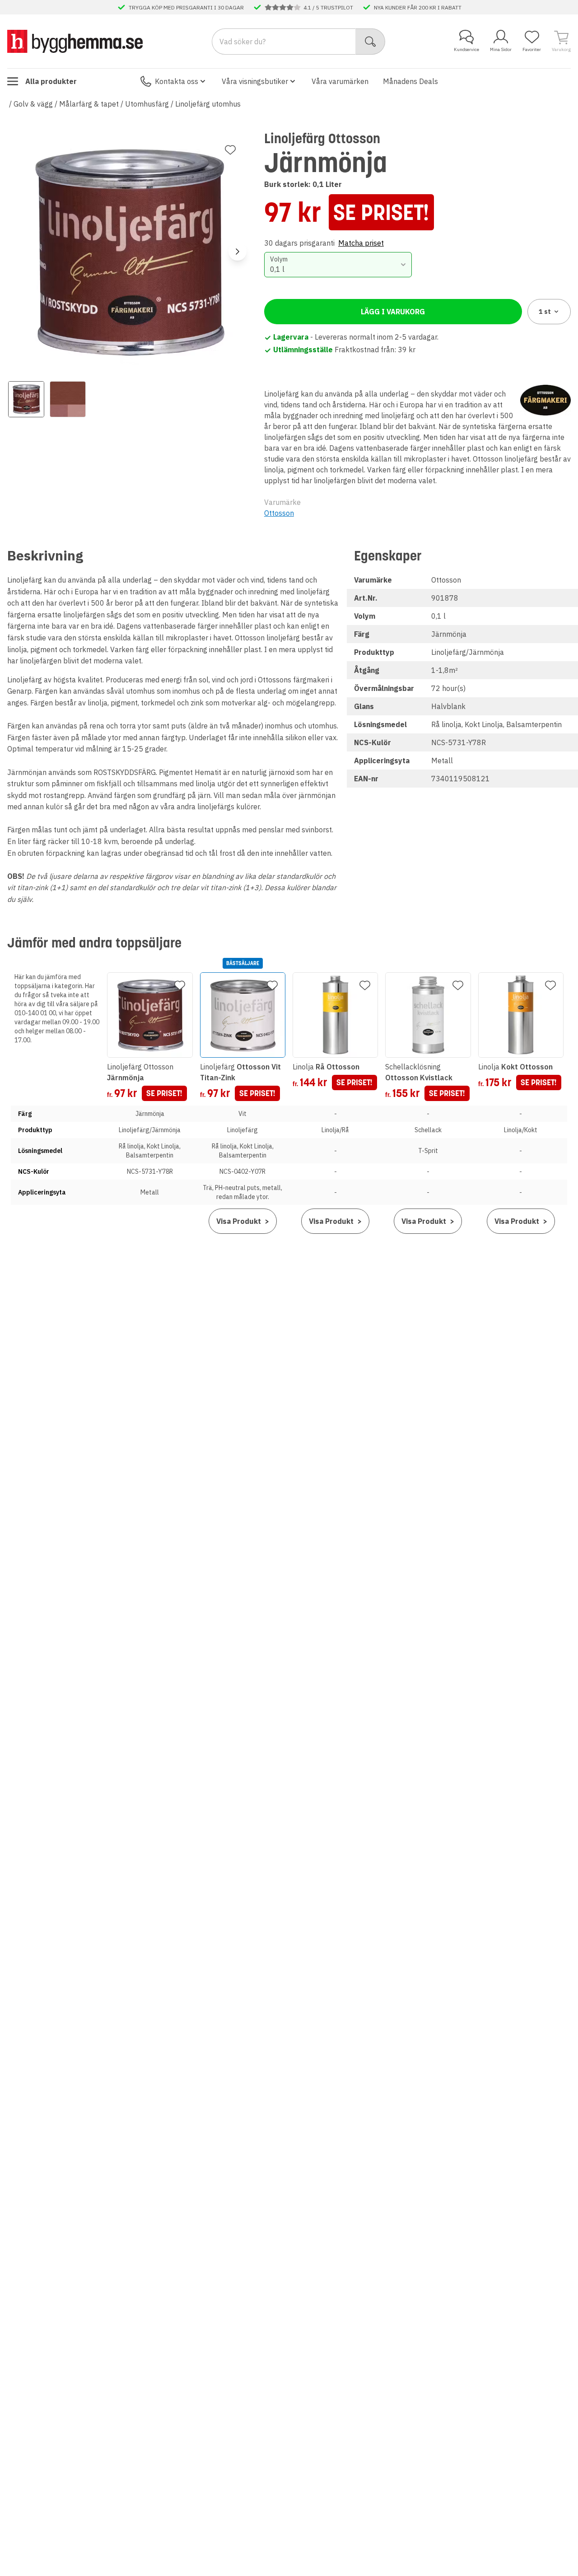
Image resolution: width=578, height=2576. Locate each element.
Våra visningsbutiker (255, 81)
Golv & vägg (33, 104)
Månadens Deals (410, 81)
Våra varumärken (340, 81)
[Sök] (371, 42)
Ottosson (279, 513)
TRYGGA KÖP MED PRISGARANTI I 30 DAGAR (186, 7)
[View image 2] (68, 399)
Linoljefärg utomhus (208, 104)
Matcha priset (361, 243)
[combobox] (338, 265)
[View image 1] (26, 399)
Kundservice (466, 49)
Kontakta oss (177, 81)
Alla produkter (51, 81)
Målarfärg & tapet (89, 104)
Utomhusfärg (147, 104)
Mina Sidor (501, 49)
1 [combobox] (545, 312)
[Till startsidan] (75, 41)
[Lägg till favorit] (230, 150)
